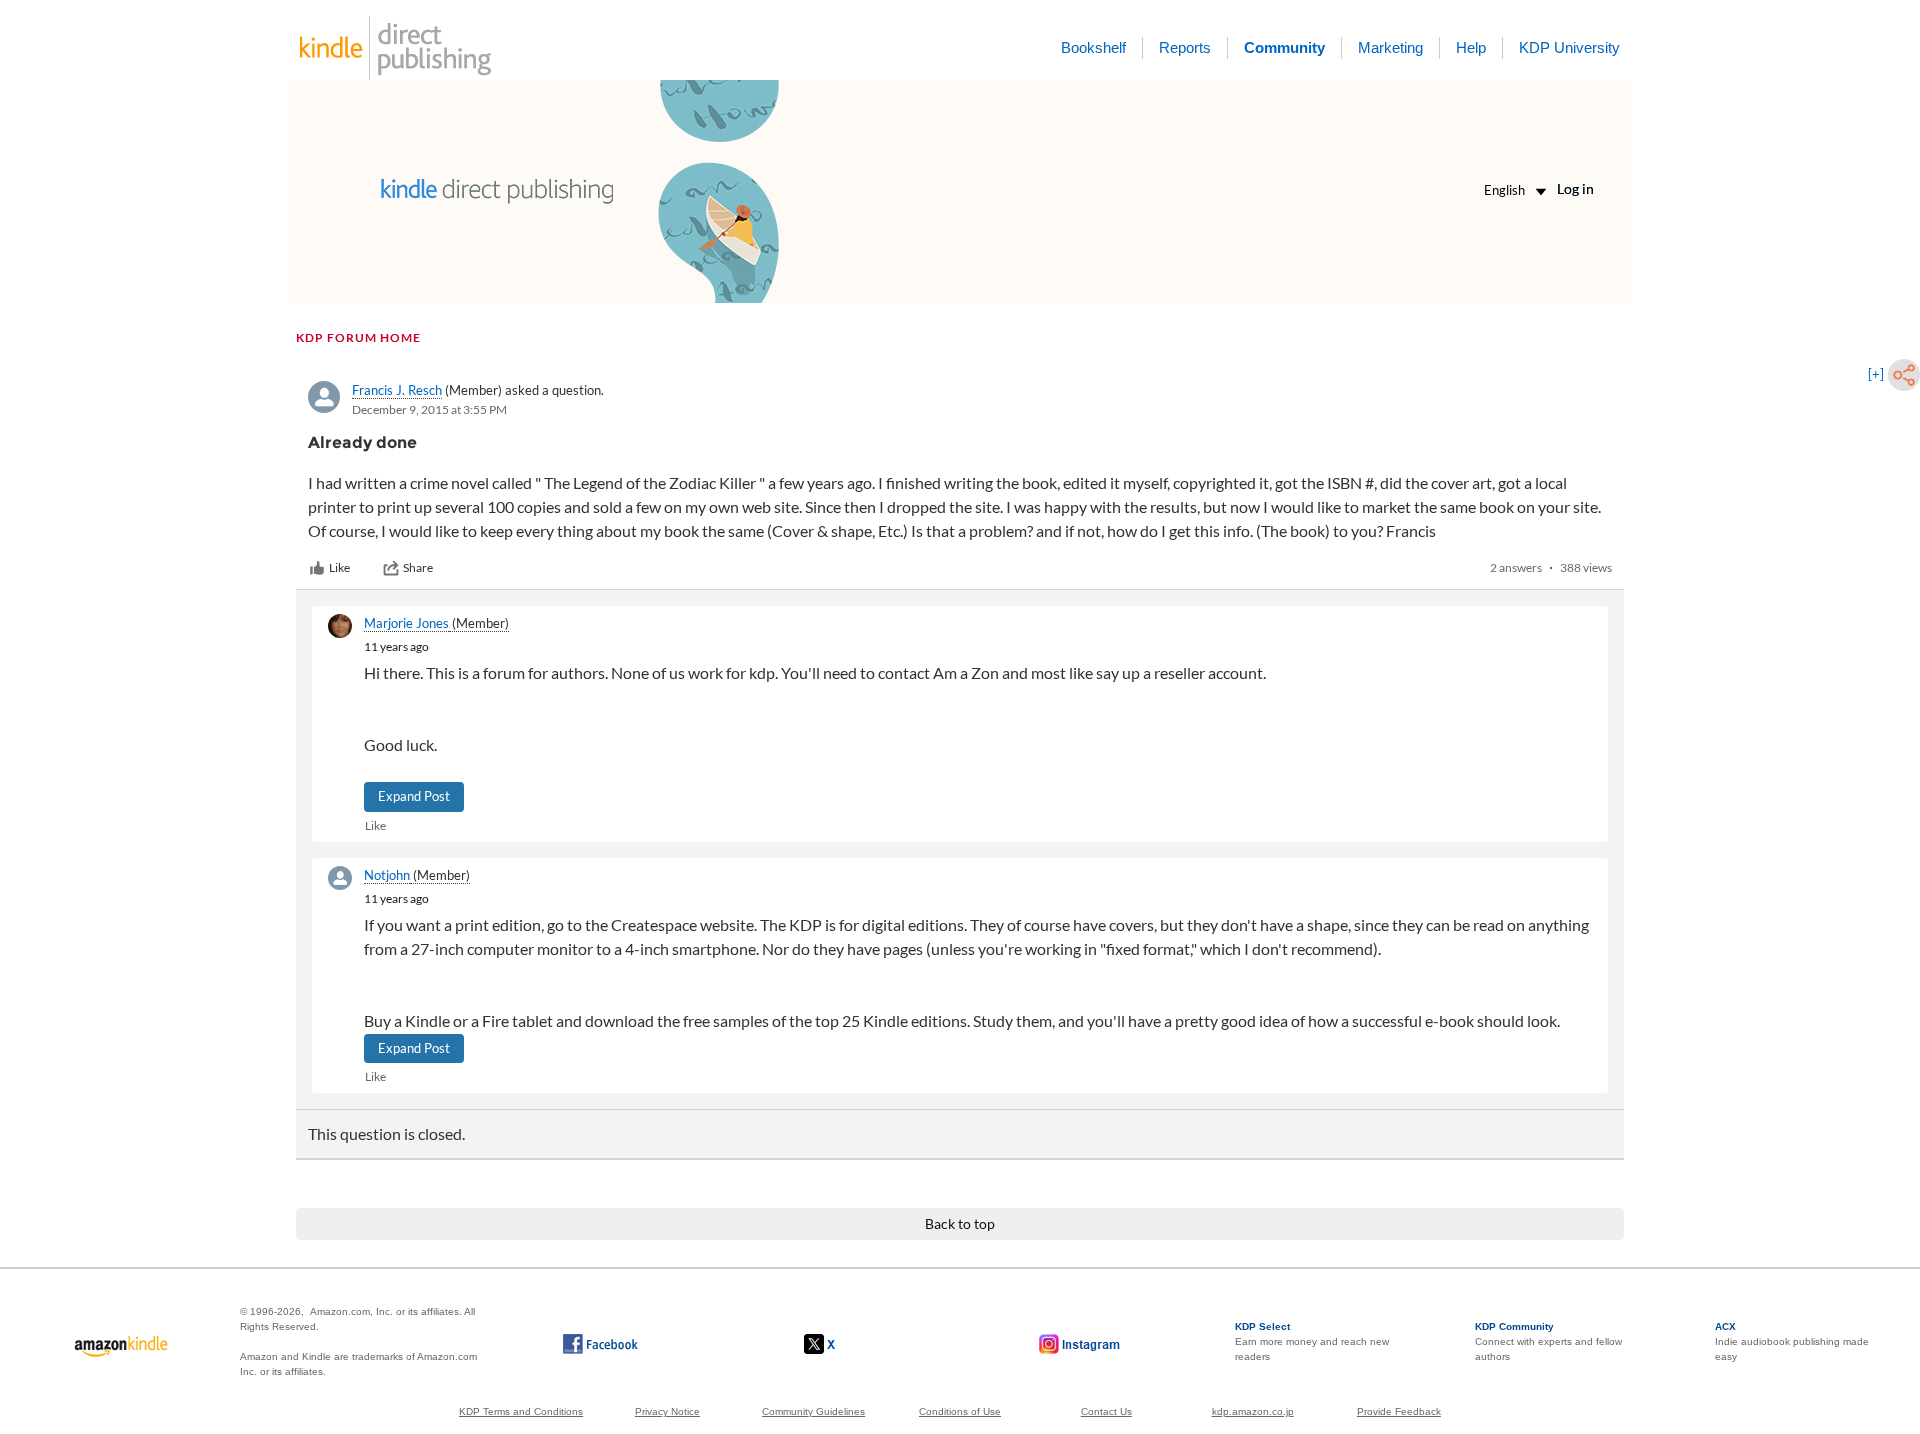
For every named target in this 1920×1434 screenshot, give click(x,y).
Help (1471, 47)
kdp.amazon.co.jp (1253, 1411)
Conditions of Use (960, 1411)
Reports (1185, 47)
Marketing (1390, 47)
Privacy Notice (667, 1411)
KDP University (1569, 47)
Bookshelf (1093, 47)
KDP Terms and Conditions (521, 1411)
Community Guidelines (813, 1411)
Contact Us (1106, 1411)
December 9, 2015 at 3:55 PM (429, 409)
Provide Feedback (1399, 1411)
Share (418, 567)
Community (1284, 47)
